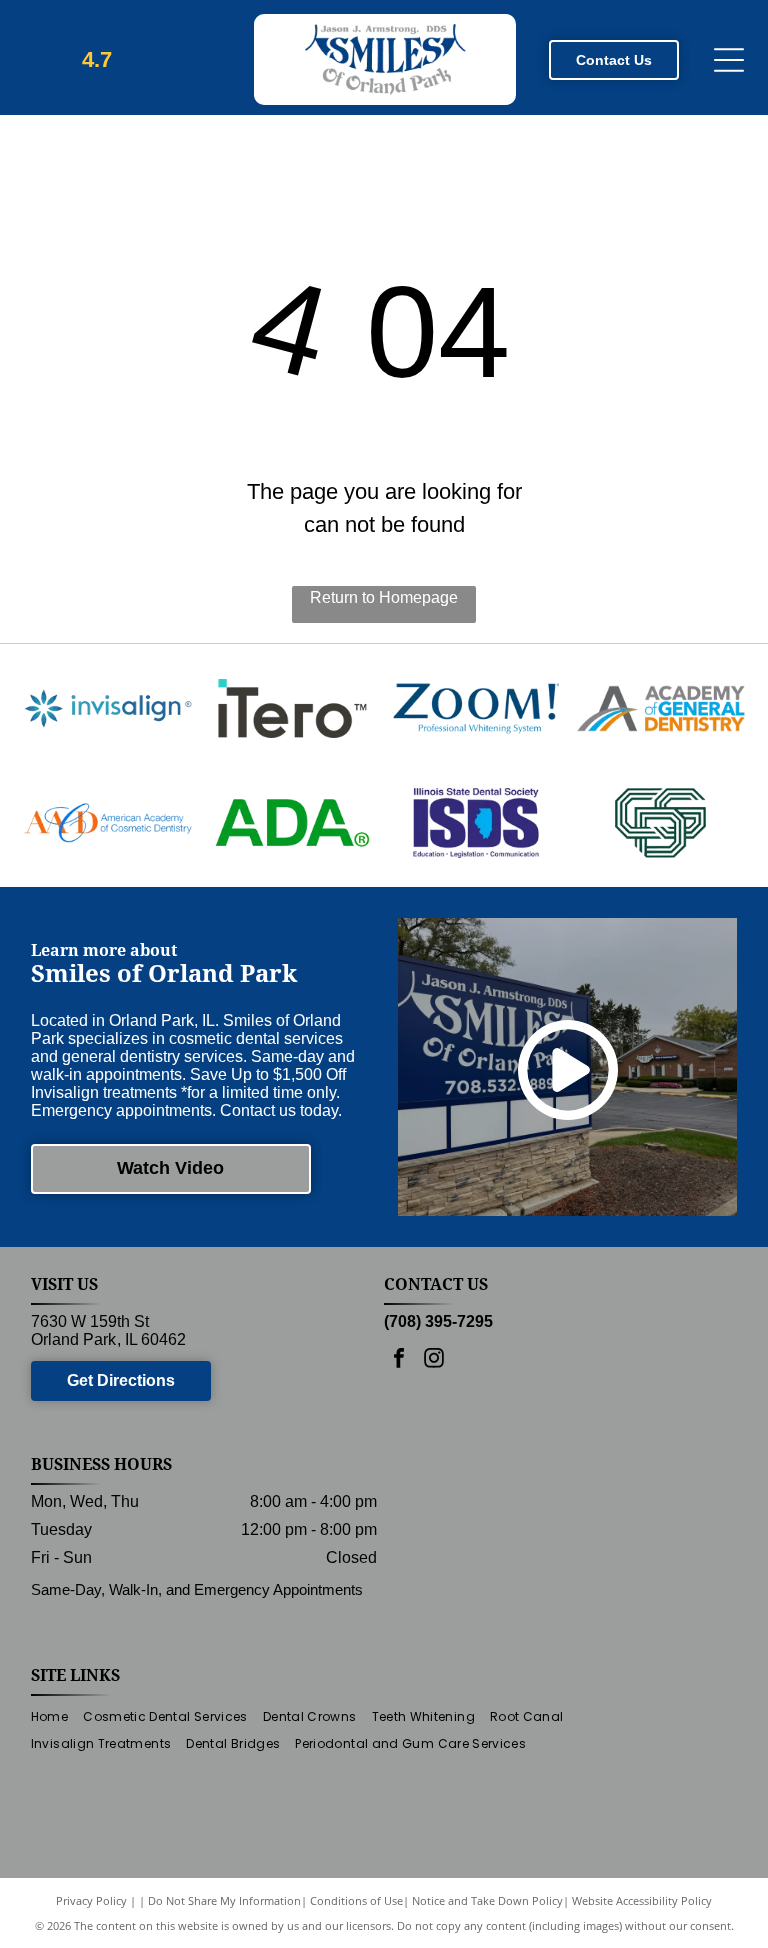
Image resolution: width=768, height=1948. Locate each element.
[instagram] (434, 1360)
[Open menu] (729, 60)
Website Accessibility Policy (642, 1900)
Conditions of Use (356, 1900)
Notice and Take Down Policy (487, 1900)
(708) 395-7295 (438, 1321)
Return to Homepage (384, 597)
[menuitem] (57, 1717)
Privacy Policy (91, 1900)
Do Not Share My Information (224, 1900)
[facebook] (399, 1360)
